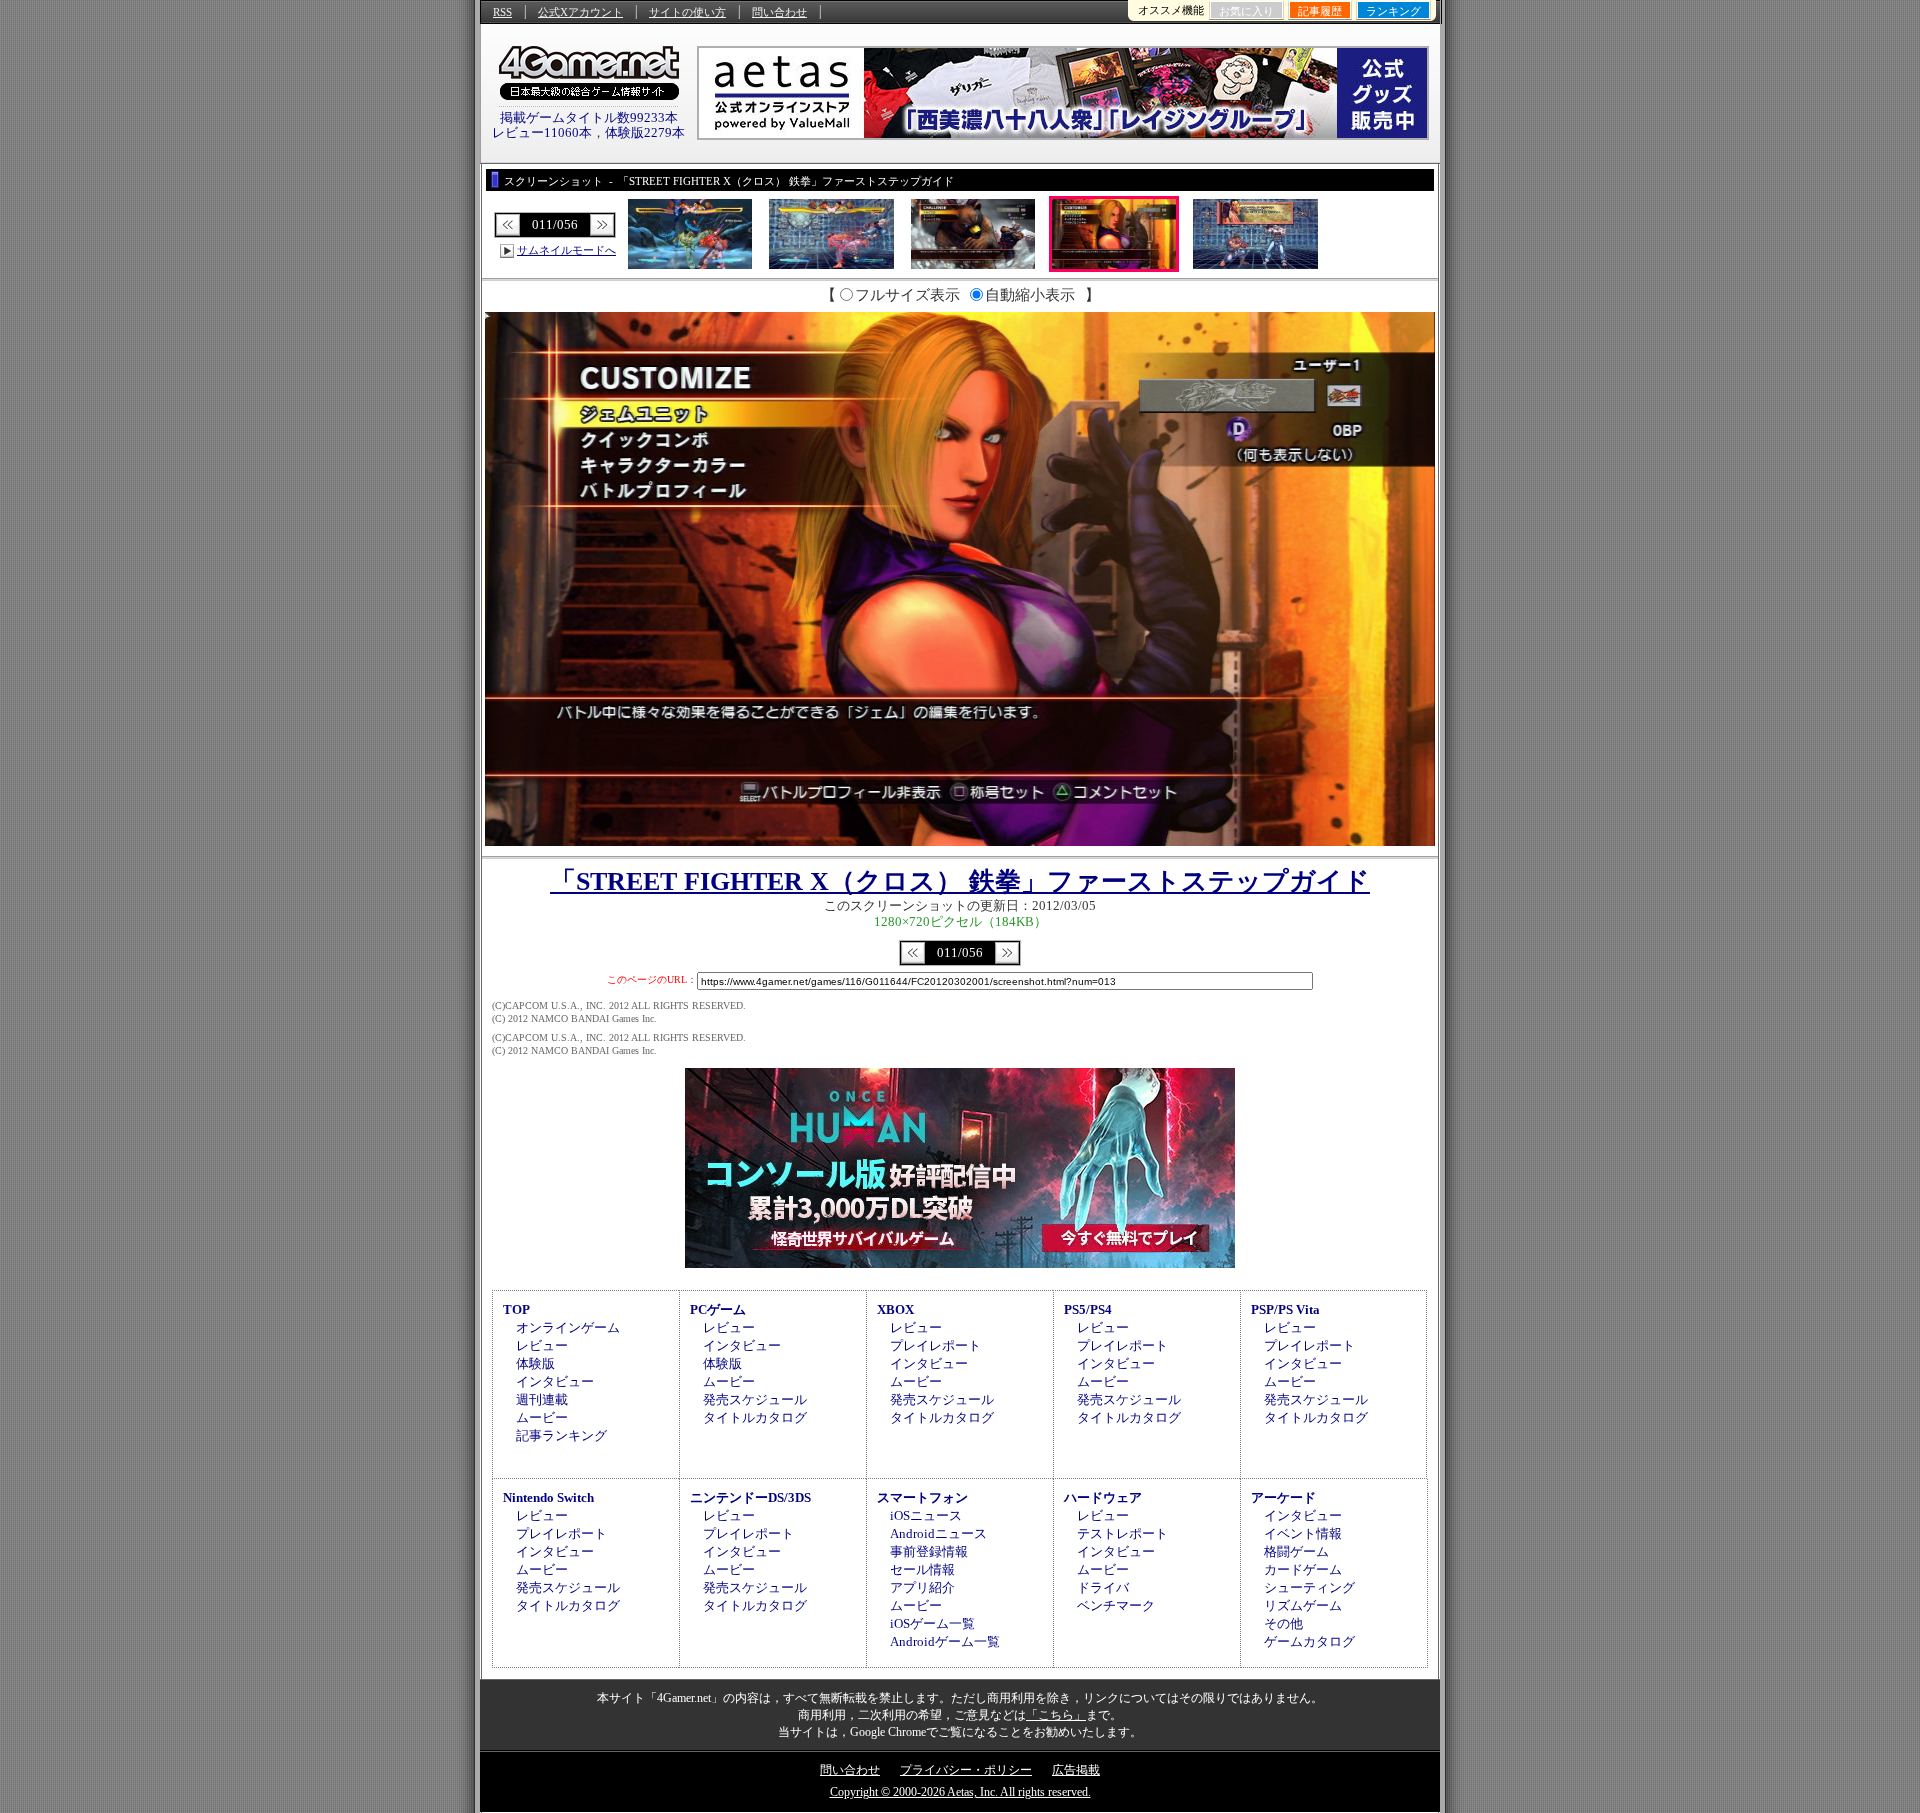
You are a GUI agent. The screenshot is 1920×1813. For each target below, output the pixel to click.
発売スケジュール (755, 1399)
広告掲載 (1076, 1770)
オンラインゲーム (568, 1327)
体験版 (535, 1363)
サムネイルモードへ (566, 250)
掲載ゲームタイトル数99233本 (589, 117)
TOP (516, 1309)
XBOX (895, 1309)
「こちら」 (1056, 1715)
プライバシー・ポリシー (966, 1770)
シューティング (1309, 1587)
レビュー (542, 1345)
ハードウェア (1103, 1497)
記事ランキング (561, 1435)
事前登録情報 (929, 1551)
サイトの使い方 (687, 12)
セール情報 (922, 1569)
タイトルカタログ (755, 1417)
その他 (1283, 1623)
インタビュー (555, 1381)
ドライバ (1103, 1587)
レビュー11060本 (542, 132)
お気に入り (1246, 11)
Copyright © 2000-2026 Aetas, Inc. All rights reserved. (960, 1792)
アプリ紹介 (922, 1587)
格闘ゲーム (1296, 1551)
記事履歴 (1320, 11)
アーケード (1283, 1497)
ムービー (542, 1417)
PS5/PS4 (1088, 1309)
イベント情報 (1303, 1533)
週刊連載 (542, 1399)
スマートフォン (922, 1497)
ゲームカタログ (1309, 1641)
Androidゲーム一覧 (945, 1641)
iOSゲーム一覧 (932, 1623)
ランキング (1393, 11)
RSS (502, 12)
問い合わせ (779, 12)
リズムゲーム (1303, 1605)
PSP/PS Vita (1285, 1309)
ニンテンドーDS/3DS (750, 1497)
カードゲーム (1303, 1569)
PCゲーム (718, 1309)
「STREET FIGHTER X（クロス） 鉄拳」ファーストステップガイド (960, 881)
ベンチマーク (1116, 1605)
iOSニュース (926, 1515)
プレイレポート (935, 1345)
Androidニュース (938, 1533)
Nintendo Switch (548, 1497)
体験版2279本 (645, 132)
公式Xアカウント (580, 12)
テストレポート (1122, 1533)
